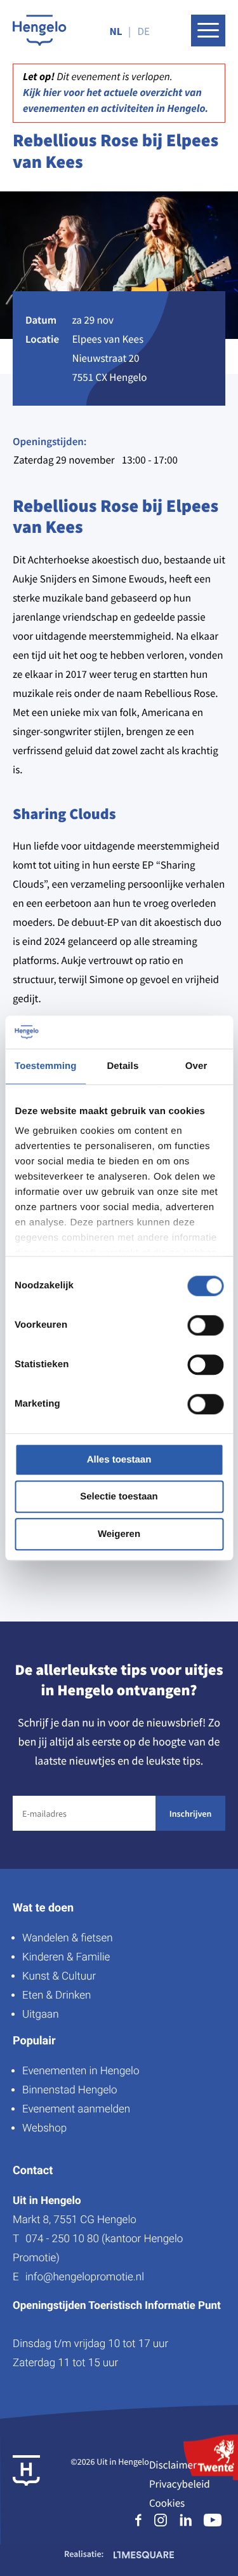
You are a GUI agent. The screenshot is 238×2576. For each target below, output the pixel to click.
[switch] (205, 1325)
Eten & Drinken (56, 1995)
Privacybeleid (180, 2484)
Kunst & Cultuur (59, 1976)
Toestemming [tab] (46, 1066)
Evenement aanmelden (76, 2109)
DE (144, 31)
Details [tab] (122, 1066)
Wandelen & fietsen (68, 1938)
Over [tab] (196, 1066)
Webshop (44, 2128)
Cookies (167, 2503)
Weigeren (119, 1534)
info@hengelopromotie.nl (85, 2277)
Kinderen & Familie (66, 1957)
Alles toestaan (119, 1460)
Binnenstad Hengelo (70, 2090)
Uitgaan (40, 2015)
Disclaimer (173, 2465)
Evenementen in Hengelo (81, 2071)
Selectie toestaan (119, 1497)
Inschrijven (190, 1814)
